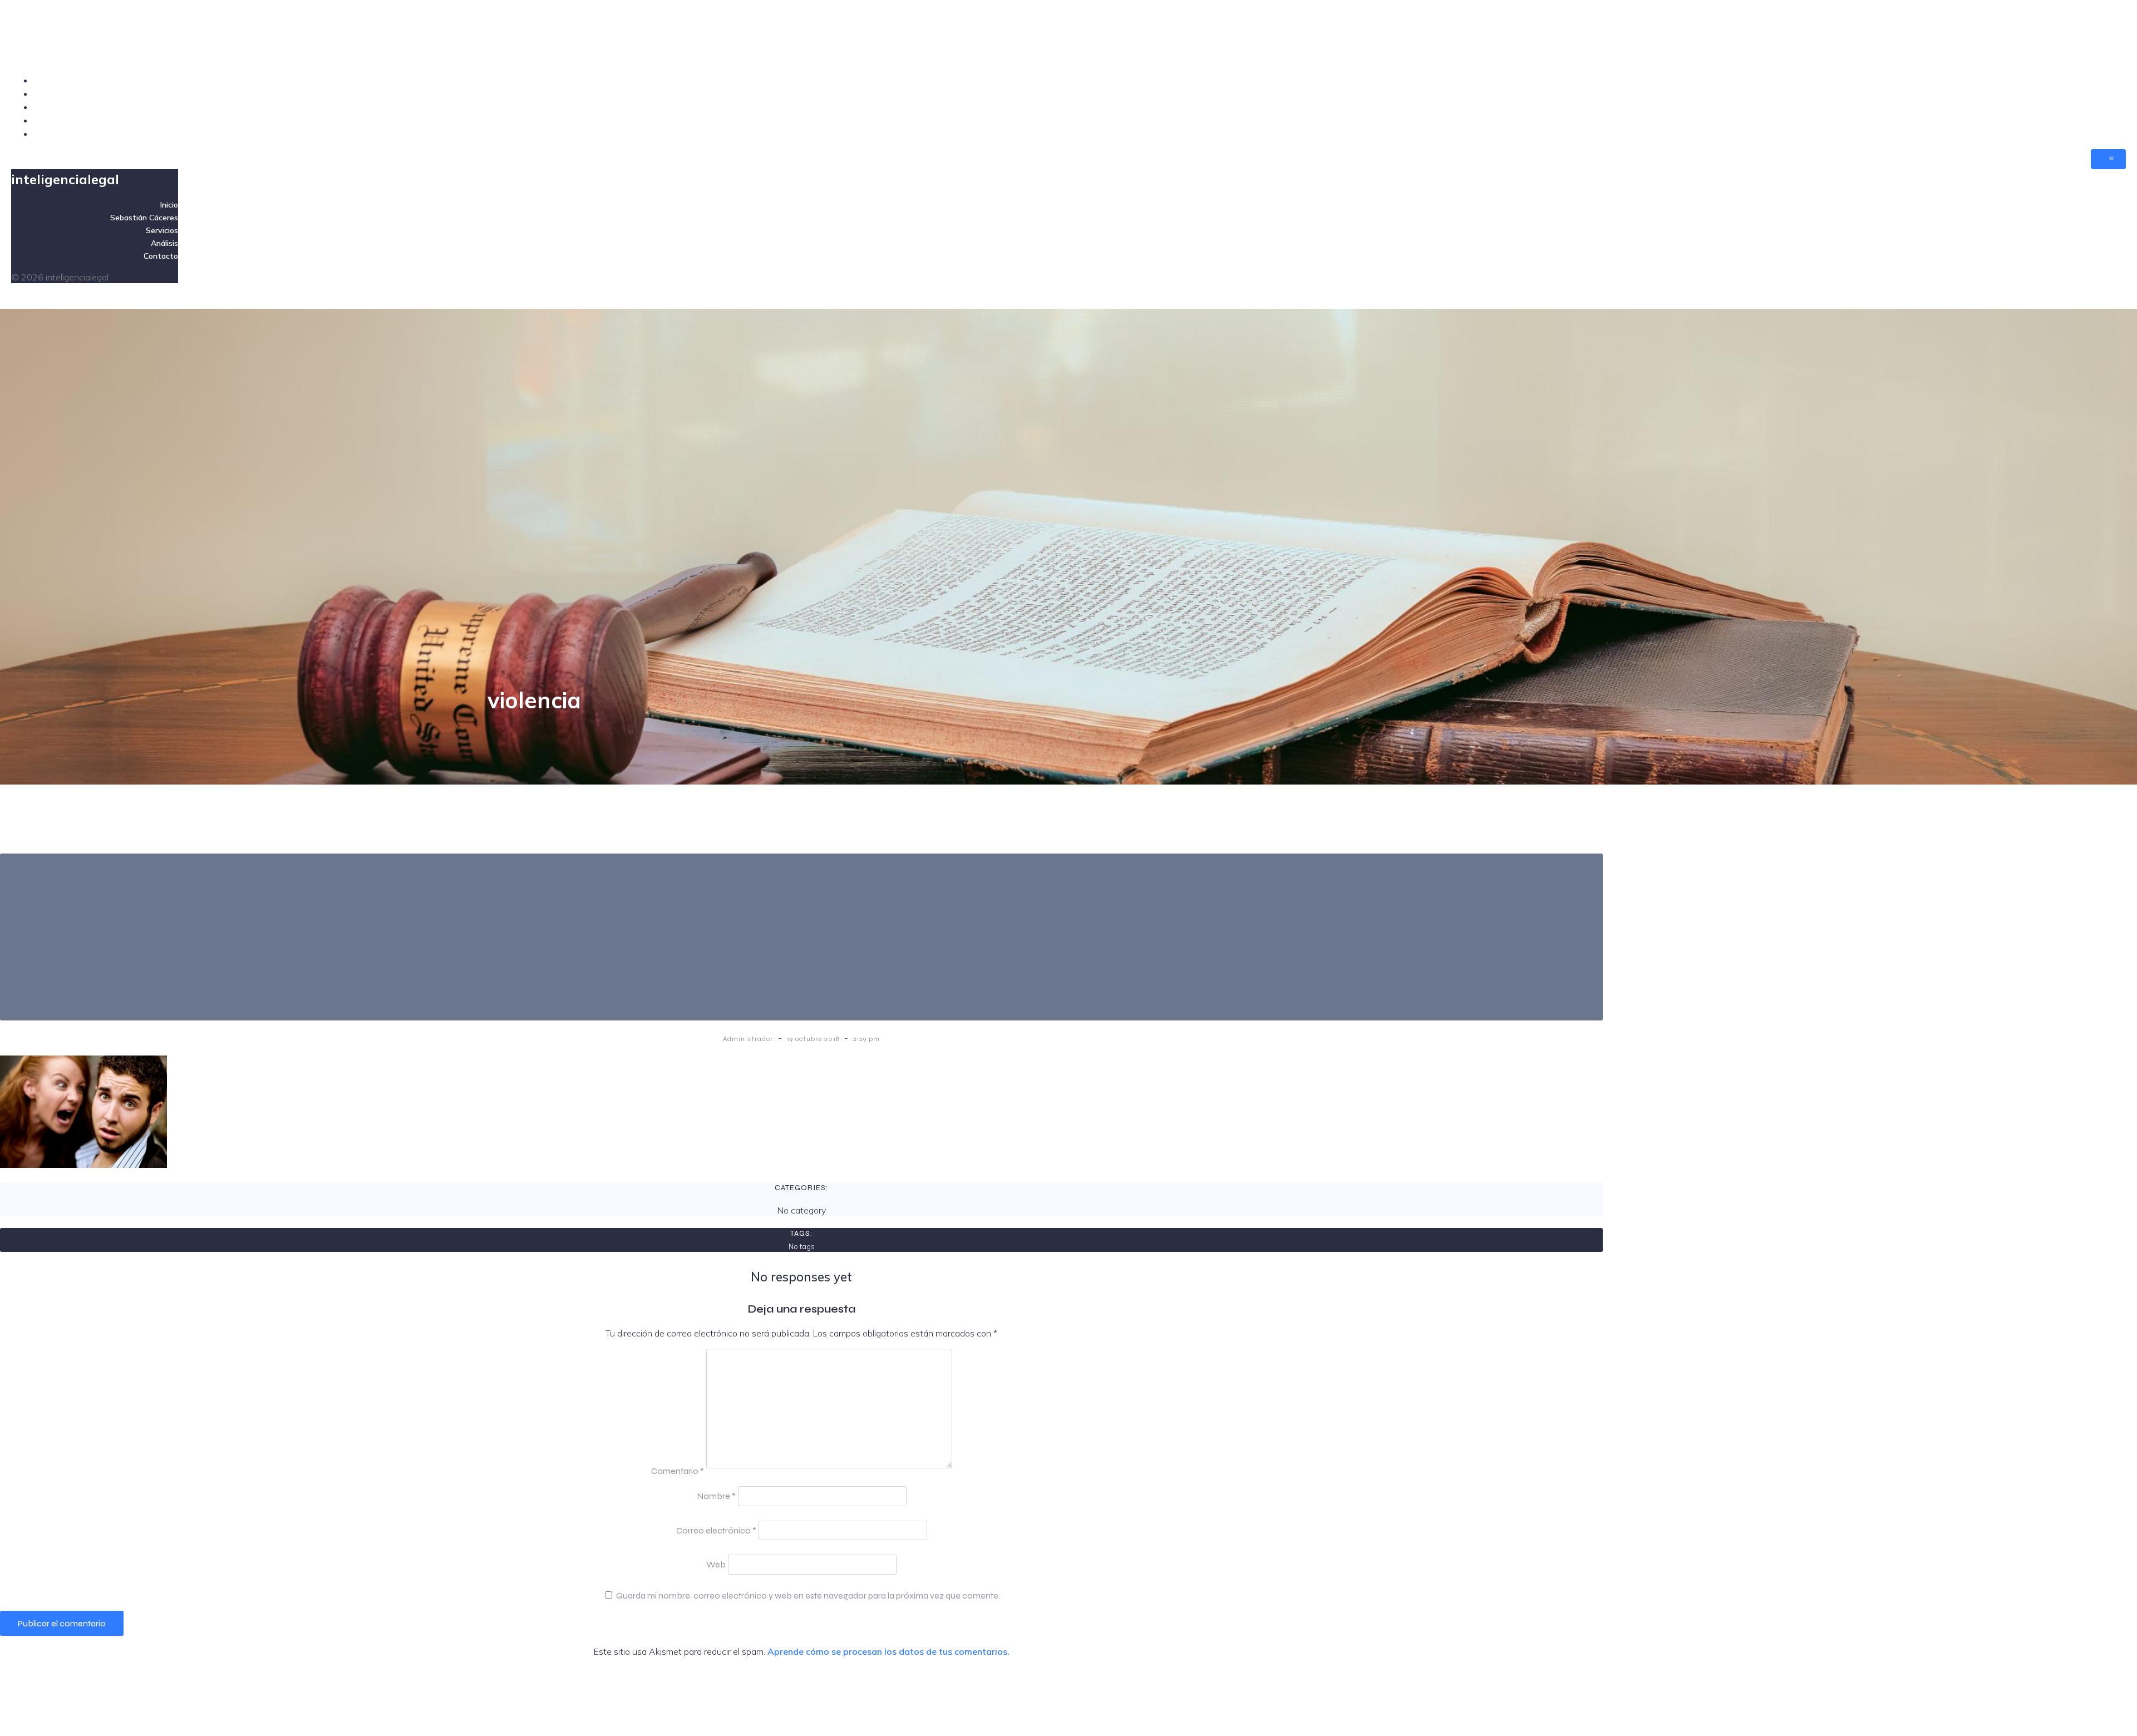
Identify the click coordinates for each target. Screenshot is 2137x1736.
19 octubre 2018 (814, 1039)
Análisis (2109, 120)
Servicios (2108, 107)
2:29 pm (866, 1039)
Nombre (716, 1496)
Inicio (2115, 80)
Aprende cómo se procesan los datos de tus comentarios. (888, 1651)
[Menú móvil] (2108, 159)
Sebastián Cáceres (2087, 93)
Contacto (2107, 134)
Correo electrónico (716, 1530)
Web (716, 1564)
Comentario (678, 1471)
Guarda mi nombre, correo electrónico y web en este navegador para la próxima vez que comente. (808, 1596)
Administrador (749, 1039)
